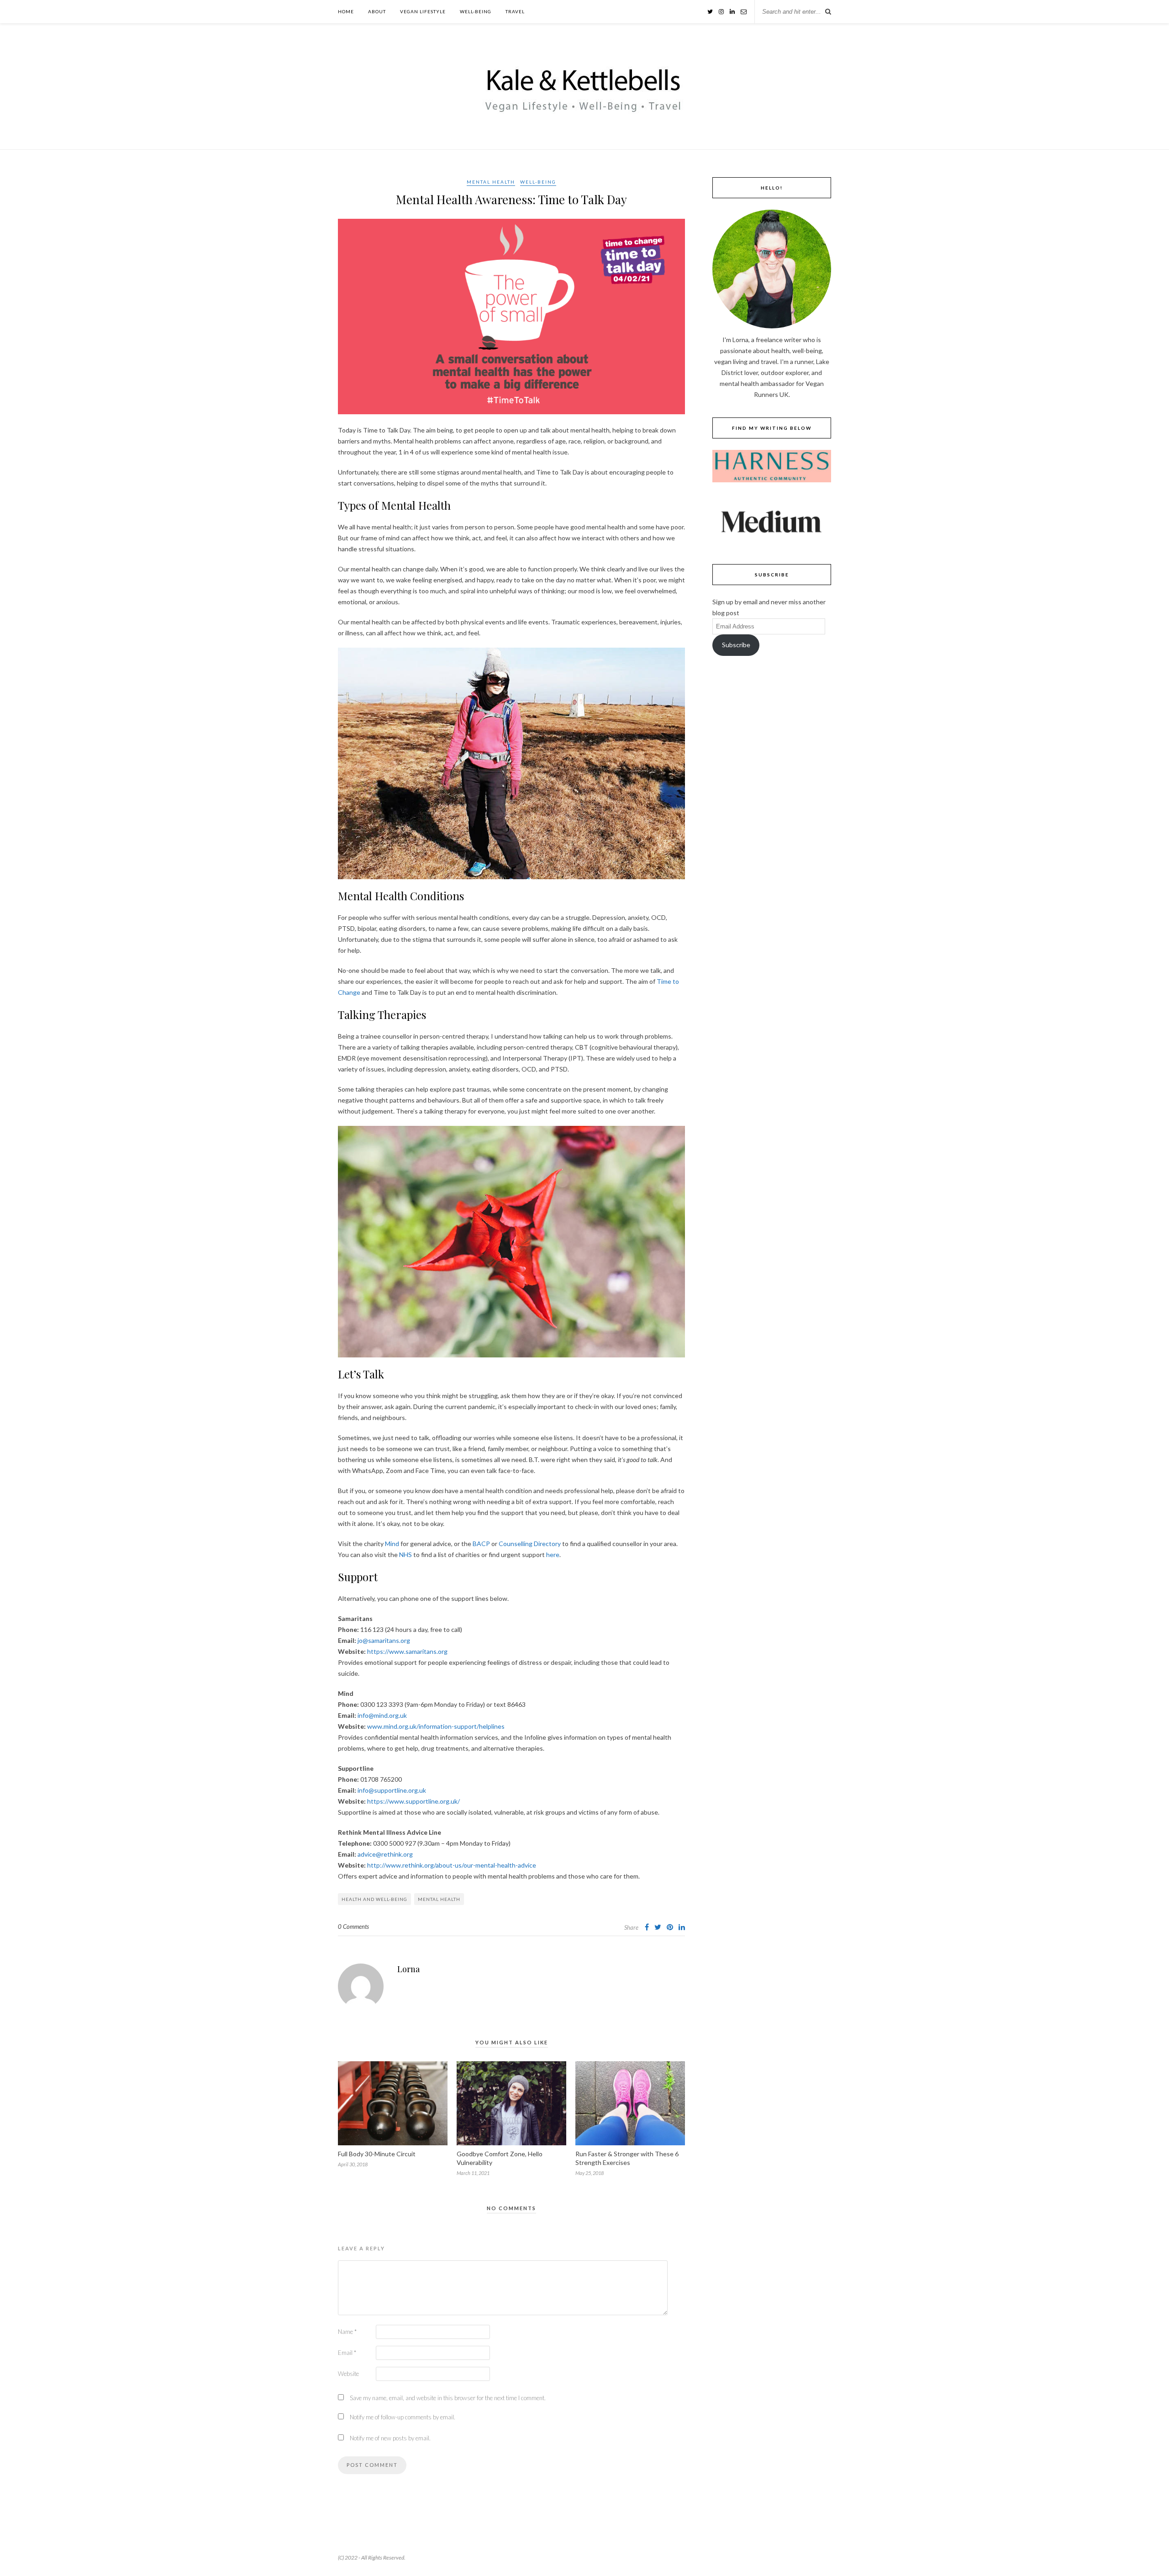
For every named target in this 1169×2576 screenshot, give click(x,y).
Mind (392, 1544)
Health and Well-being (374, 1899)
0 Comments (353, 1927)
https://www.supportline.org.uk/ (413, 1801)
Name (347, 2332)
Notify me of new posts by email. (390, 2438)
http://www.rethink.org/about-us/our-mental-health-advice (452, 1865)
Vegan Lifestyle (423, 11)
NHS (405, 1555)
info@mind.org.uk (382, 1715)
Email (347, 2353)
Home (346, 11)
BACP (481, 1544)
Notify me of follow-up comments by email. (403, 2417)
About (377, 11)
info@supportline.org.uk (392, 1790)
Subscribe (736, 645)
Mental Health (491, 182)
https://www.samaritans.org (407, 1651)
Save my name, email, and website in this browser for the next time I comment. (448, 2398)
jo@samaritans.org (384, 1640)
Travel (515, 11)
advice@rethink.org (385, 1854)
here (553, 1555)
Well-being (476, 11)
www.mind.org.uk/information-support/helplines (436, 1726)
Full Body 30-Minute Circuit (377, 2154)
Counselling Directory (530, 1544)
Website (348, 2374)
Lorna (408, 1969)
